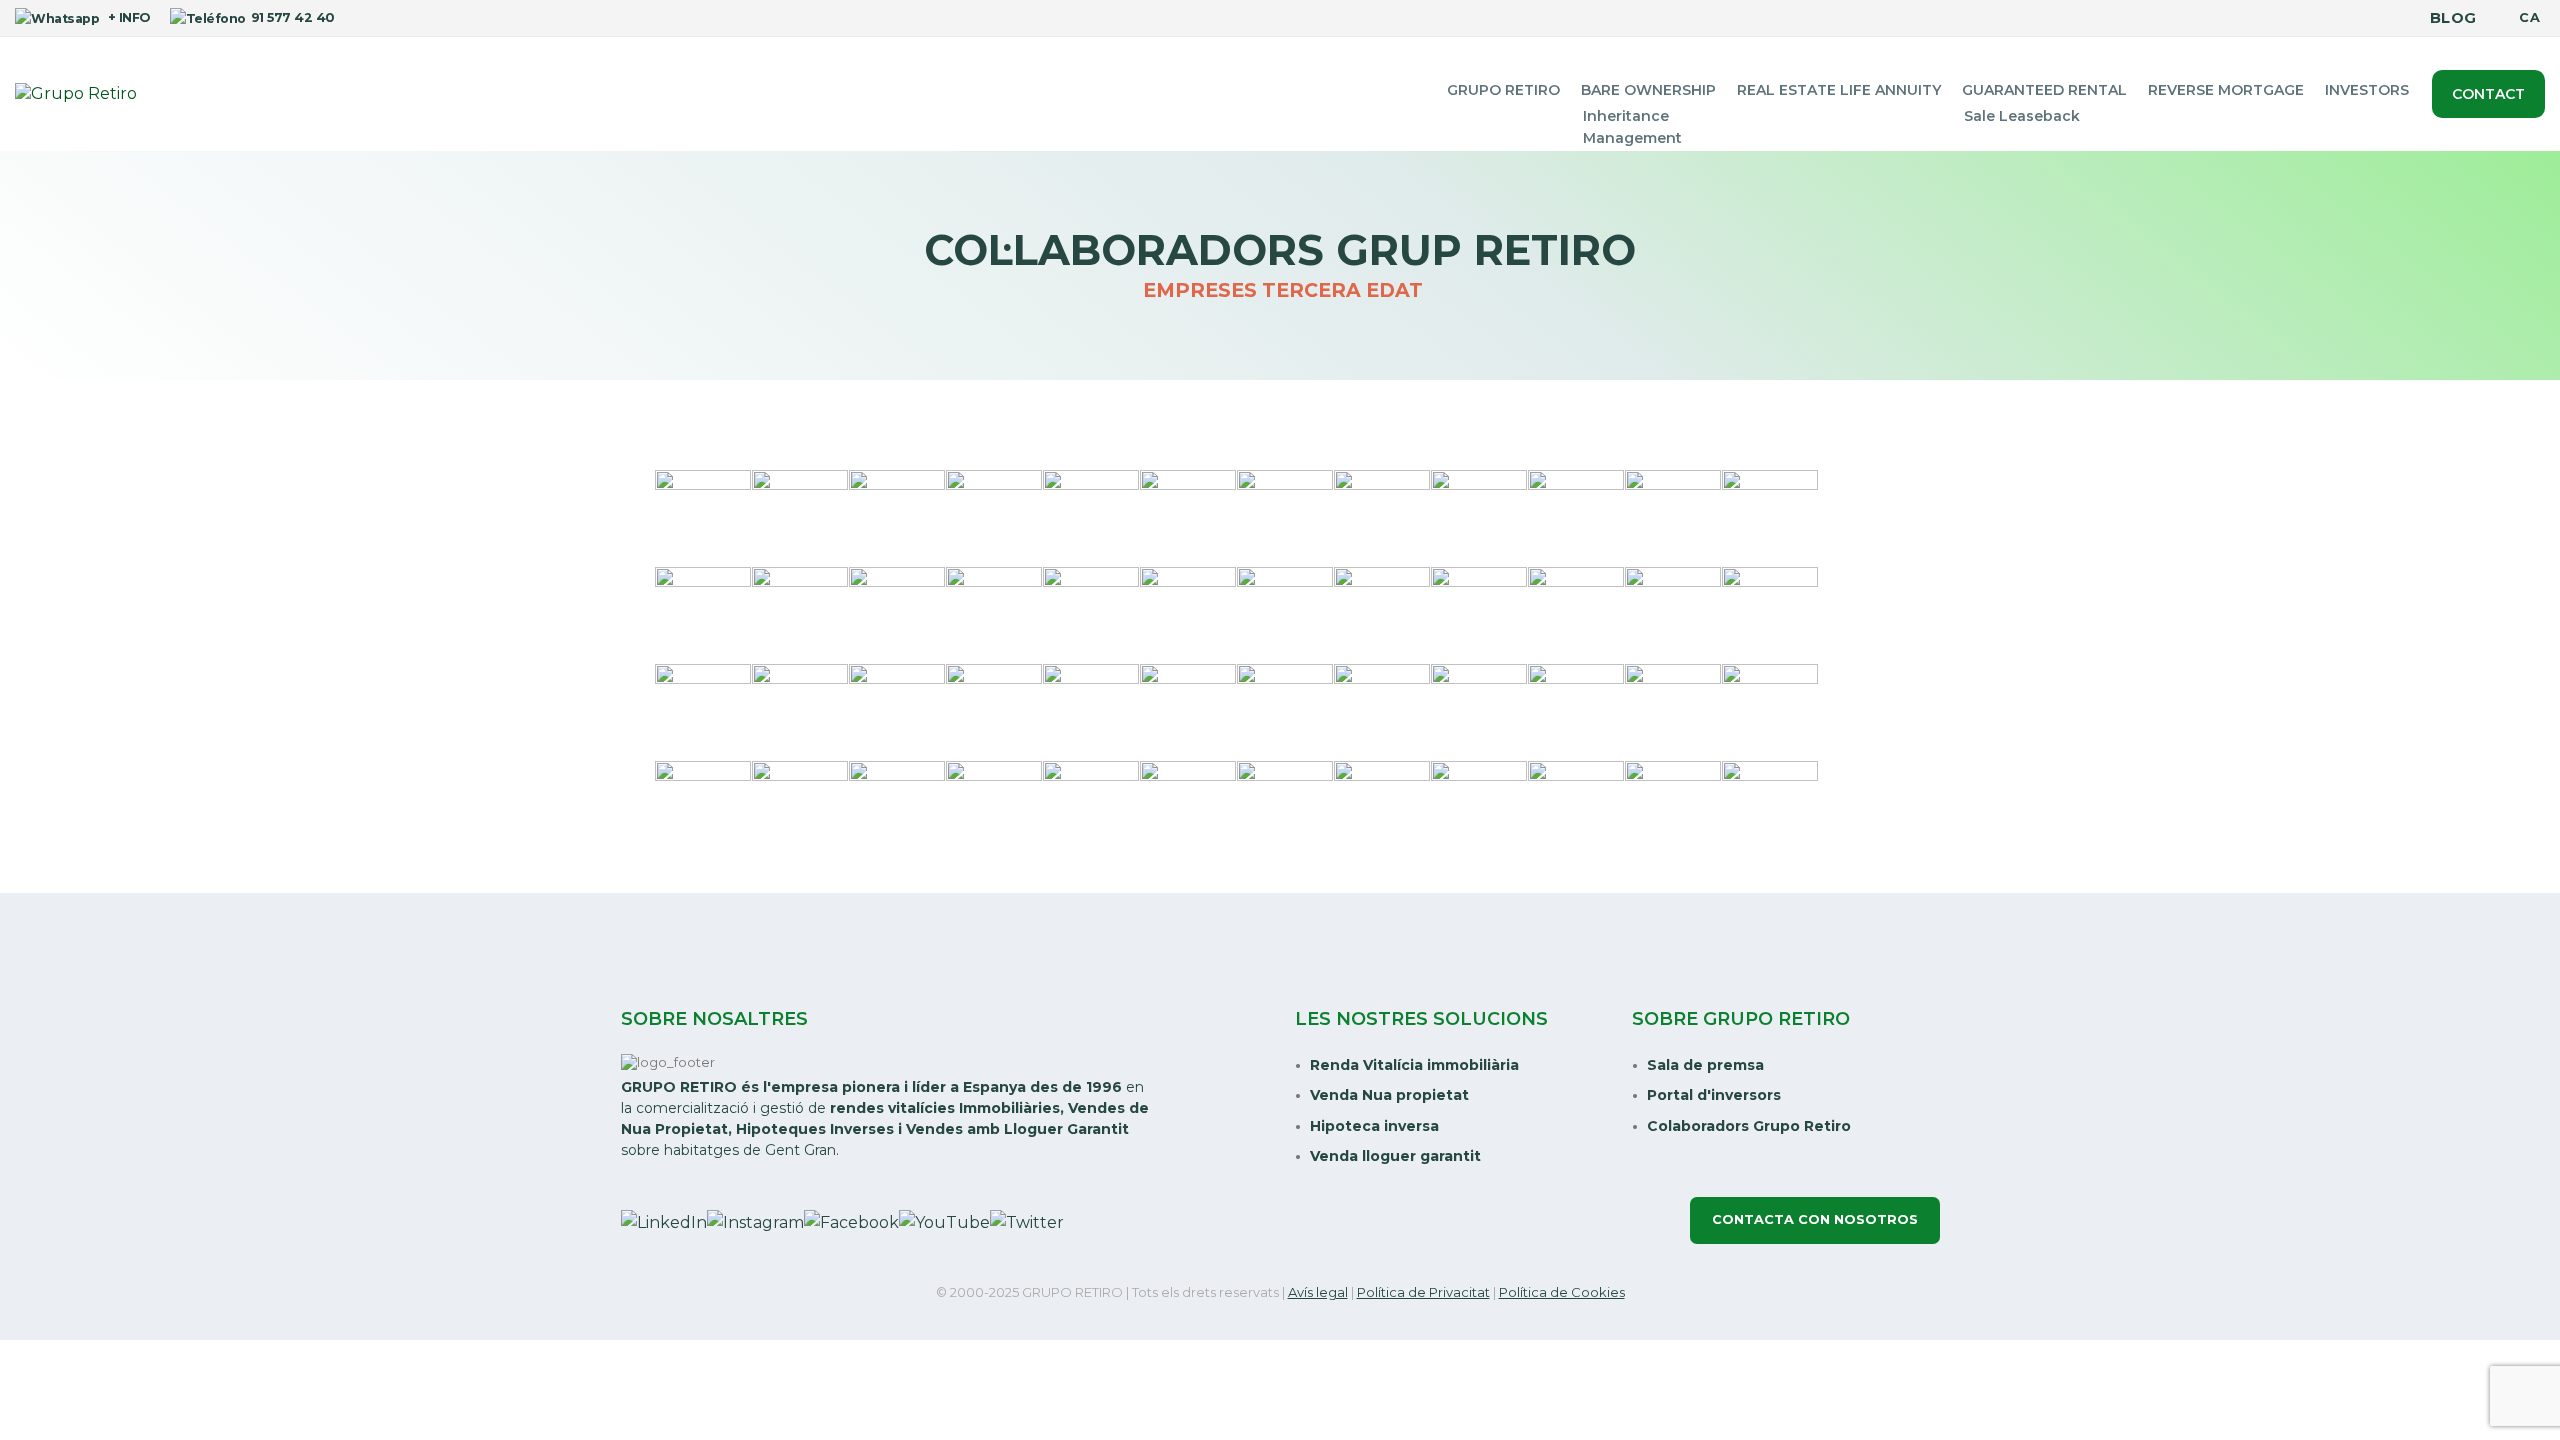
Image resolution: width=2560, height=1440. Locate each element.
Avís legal (1318, 1292)
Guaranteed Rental (2044, 90)
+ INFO (127, 17)
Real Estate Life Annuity (1839, 90)
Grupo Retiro (1503, 90)
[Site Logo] (76, 94)
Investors (2367, 90)
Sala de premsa (1705, 1065)
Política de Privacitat (1423, 1292)
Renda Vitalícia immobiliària (1414, 1065)
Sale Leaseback (2022, 116)
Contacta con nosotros (1815, 1219)
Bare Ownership (1648, 90)
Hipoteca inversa (1374, 1126)
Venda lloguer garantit (1395, 1156)
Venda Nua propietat (1389, 1095)
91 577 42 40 (292, 17)
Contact (2488, 94)
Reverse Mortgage (2226, 90)
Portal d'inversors (1714, 1095)
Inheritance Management (1632, 127)
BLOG (2453, 18)
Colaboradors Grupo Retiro (1749, 1126)
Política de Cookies (1562, 1292)
